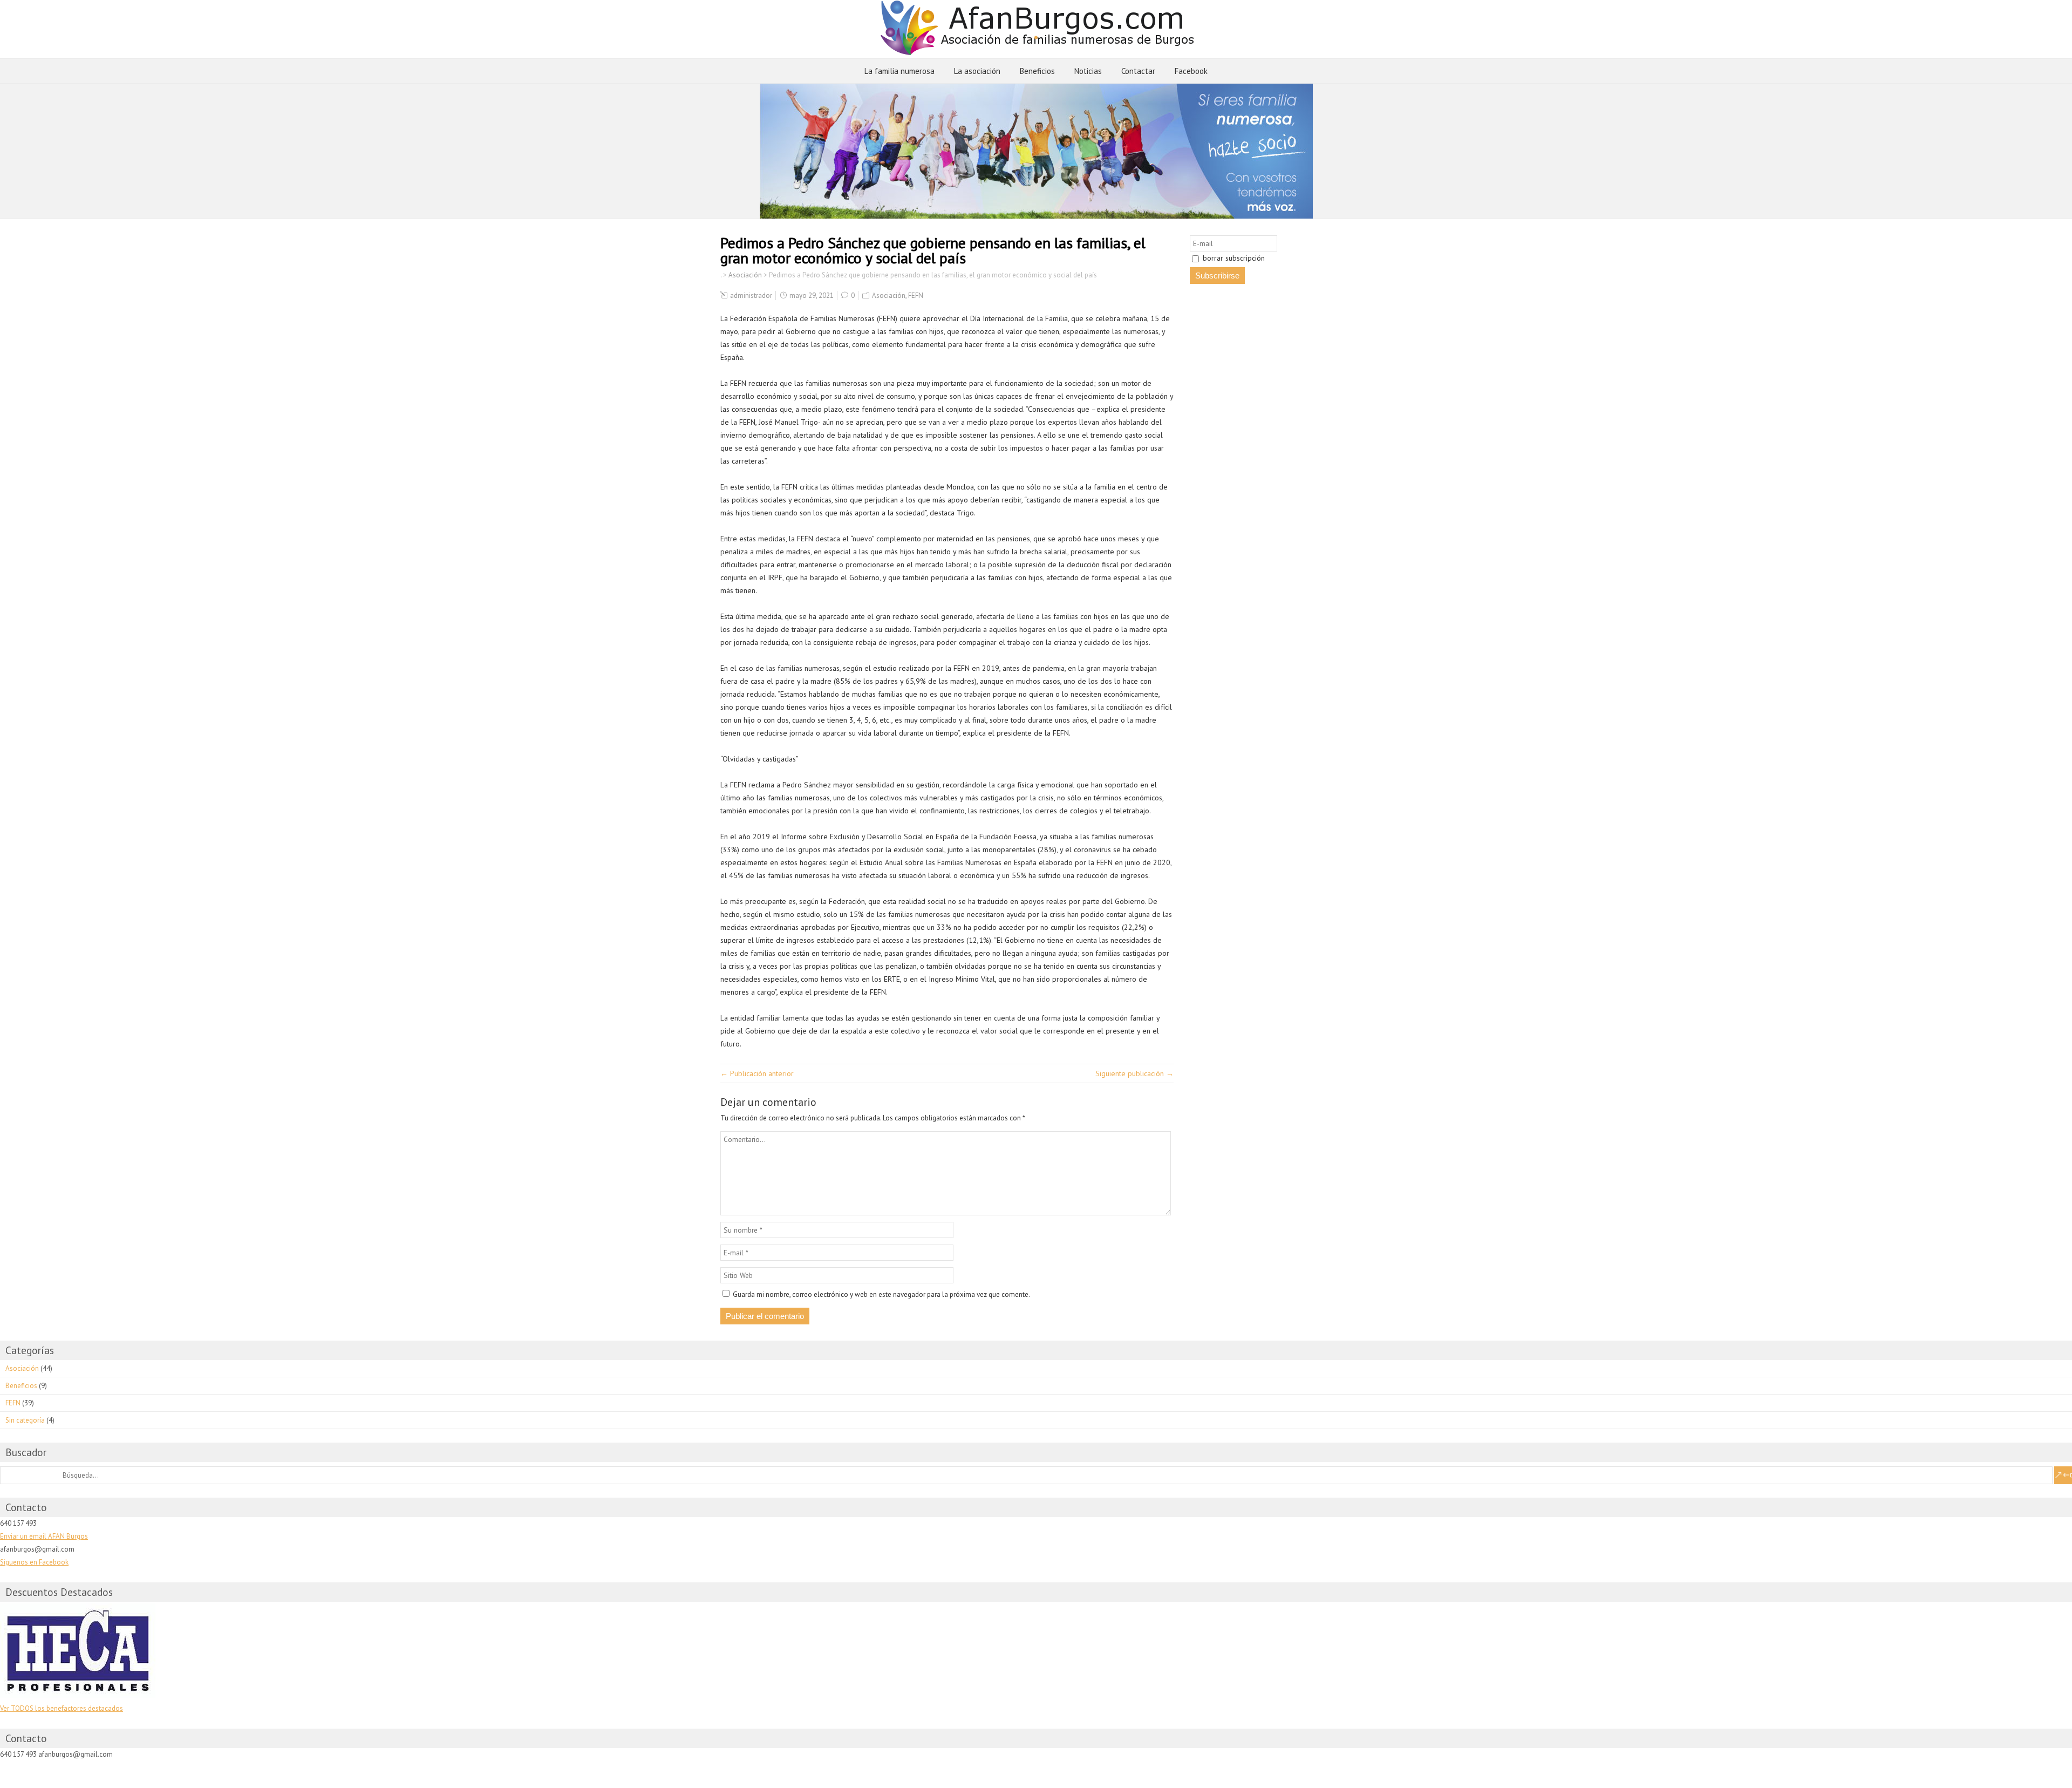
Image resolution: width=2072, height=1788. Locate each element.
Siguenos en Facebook (34, 1562)
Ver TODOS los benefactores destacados (62, 1708)
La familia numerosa (899, 71)
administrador (751, 295)
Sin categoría (25, 1420)
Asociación (889, 295)
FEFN (916, 295)
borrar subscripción (1233, 258)
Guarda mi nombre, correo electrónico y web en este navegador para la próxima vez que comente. (881, 1294)
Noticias (1088, 71)
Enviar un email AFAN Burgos (44, 1536)
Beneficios (1037, 71)
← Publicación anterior (757, 1073)
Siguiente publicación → (1134, 1073)
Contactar (1138, 71)
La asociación (977, 71)
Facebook (1191, 71)
